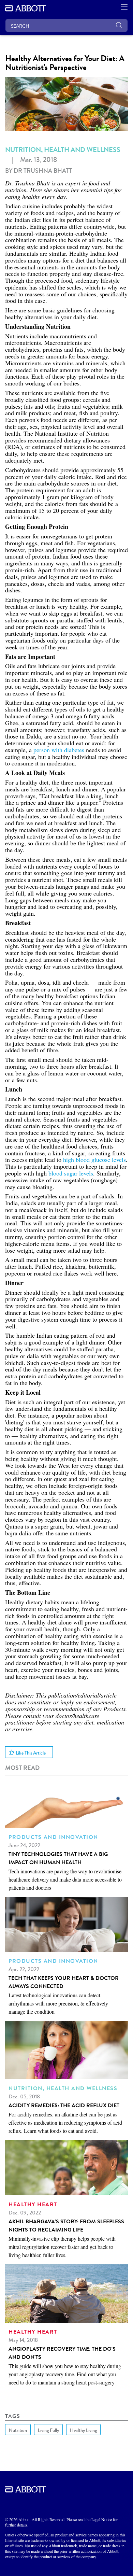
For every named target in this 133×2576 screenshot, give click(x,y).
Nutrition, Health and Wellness (63, 150)
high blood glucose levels (94, 1159)
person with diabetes (59, 750)
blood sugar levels (71, 1173)
